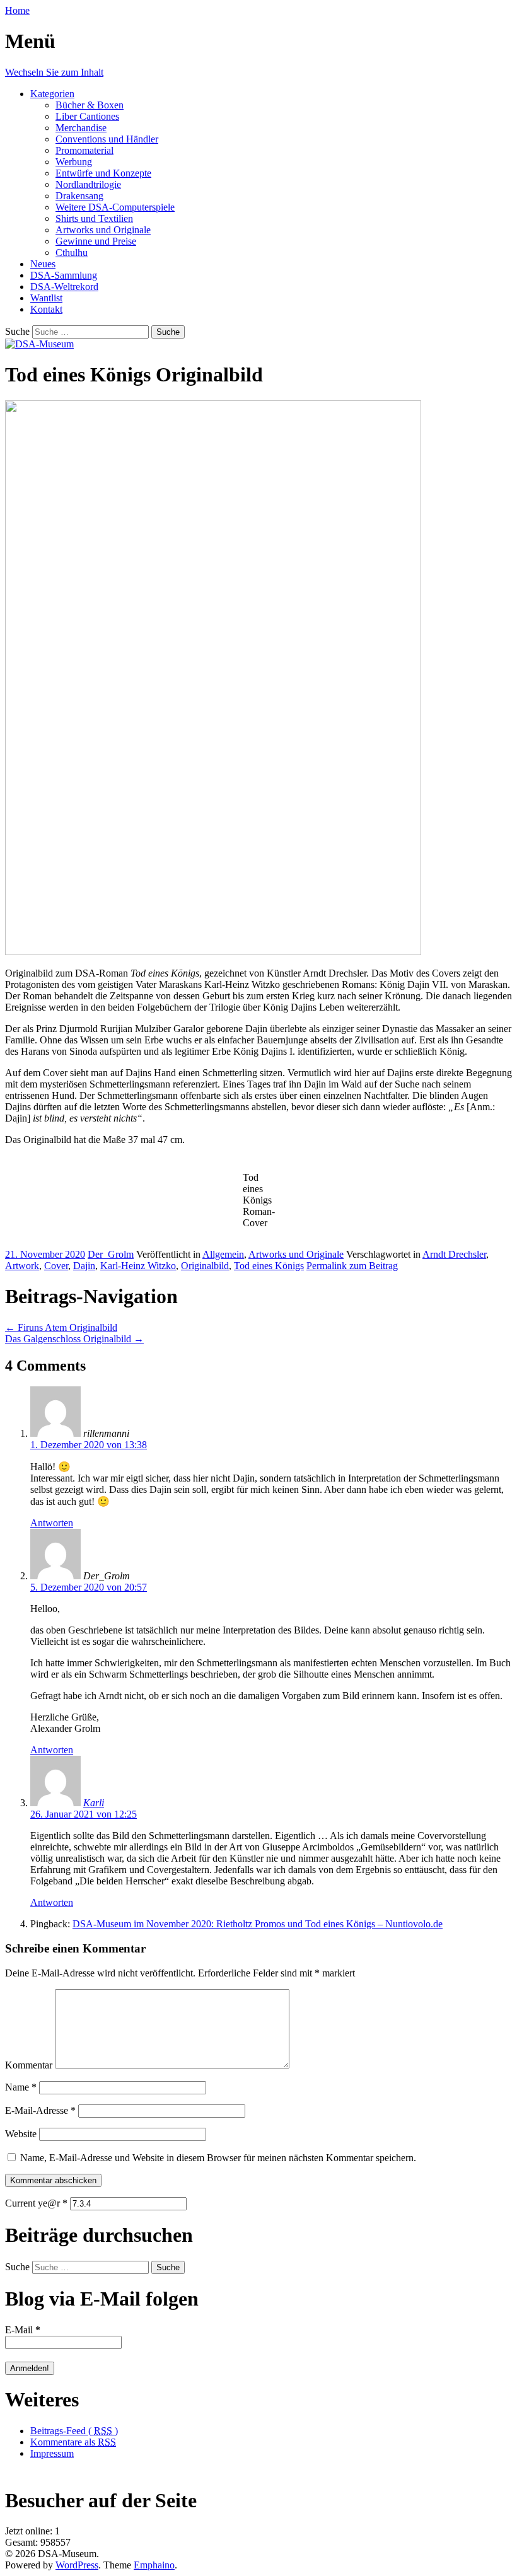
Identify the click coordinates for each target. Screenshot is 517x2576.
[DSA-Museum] (39, 344)
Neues (43, 264)
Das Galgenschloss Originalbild (74, 1339)
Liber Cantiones (87, 116)
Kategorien (52, 94)
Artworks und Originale (103, 230)
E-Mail (23, 2330)
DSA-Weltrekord (64, 287)
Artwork (22, 1266)
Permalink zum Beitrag (352, 1266)
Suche (17, 331)
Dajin (84, 1266)
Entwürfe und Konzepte (103, 173)
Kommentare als (73, 2442)
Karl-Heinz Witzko (138, 1266)
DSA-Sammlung (64, 275)
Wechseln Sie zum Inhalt (54, 72)
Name (21, 2087)
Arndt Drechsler (454, 1254)
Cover (56, 1266)
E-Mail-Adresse (40, 2110)
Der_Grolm (111, 1254)
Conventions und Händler (107, 139)
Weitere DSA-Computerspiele (115, 207)
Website (21, 2134)
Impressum (52, 2453)
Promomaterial (84, 150)
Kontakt (46, 309)
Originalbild (205, 1266)
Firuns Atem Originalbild (61, 1327)
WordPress (77, 2565)
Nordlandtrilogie (88, 184)
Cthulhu (72, 252)
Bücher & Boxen (90, 105)
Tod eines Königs (269, 1266)
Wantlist (46, 298)
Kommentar (29, 2065)
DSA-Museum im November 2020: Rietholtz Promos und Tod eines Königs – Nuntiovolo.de (258, 1924)
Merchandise (81, 128)
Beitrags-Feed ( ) (74, 2431)
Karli (94, 1803)
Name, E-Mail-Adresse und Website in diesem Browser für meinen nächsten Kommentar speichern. (218, 2158)
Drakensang (79, 196)
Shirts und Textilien (94, 218)
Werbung (74, 162)
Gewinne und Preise (96, 241)
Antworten (52, 1523)
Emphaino (154, 2565)
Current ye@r (36, 2203)
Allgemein (223, 1254)
